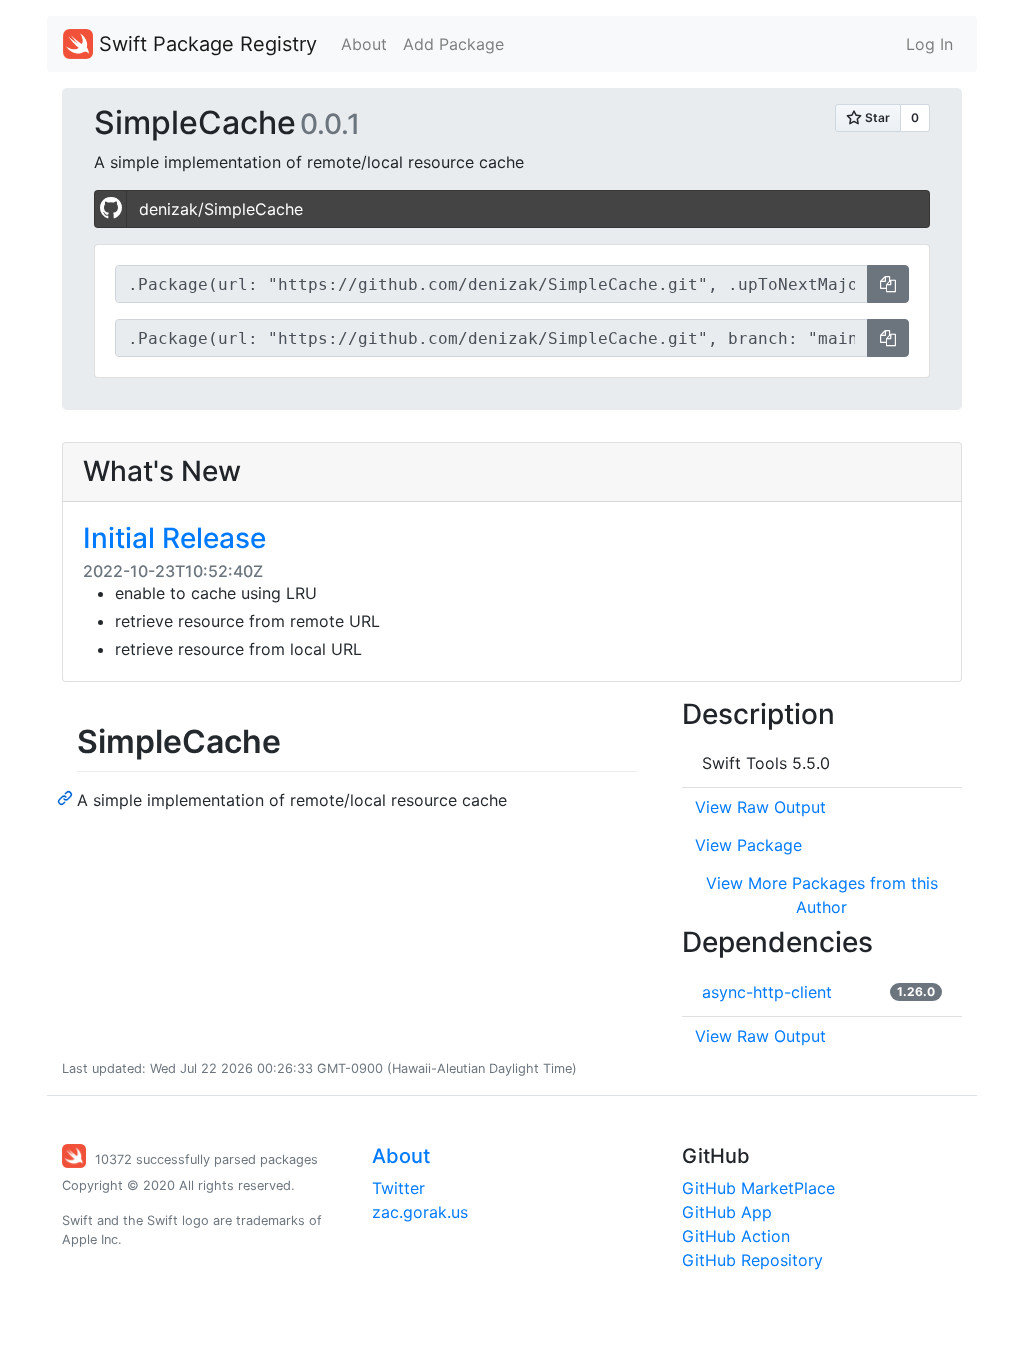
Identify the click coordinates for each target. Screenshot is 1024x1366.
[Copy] (888, 284)
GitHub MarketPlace (758, 1188)
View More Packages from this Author (822, 895)
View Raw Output (760, 807)
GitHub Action (736, 1236)
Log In (929, 44)
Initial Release (174, 538)
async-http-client (767, 992)
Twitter (398, 1188)
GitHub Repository (752, 1260)
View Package (748, 845)
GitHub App (727, 1212)
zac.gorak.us (420, 1212)
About (364, 44)
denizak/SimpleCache (221, 209)
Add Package (453, 44)
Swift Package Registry (205, 44)
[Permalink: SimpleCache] (67, 797)
